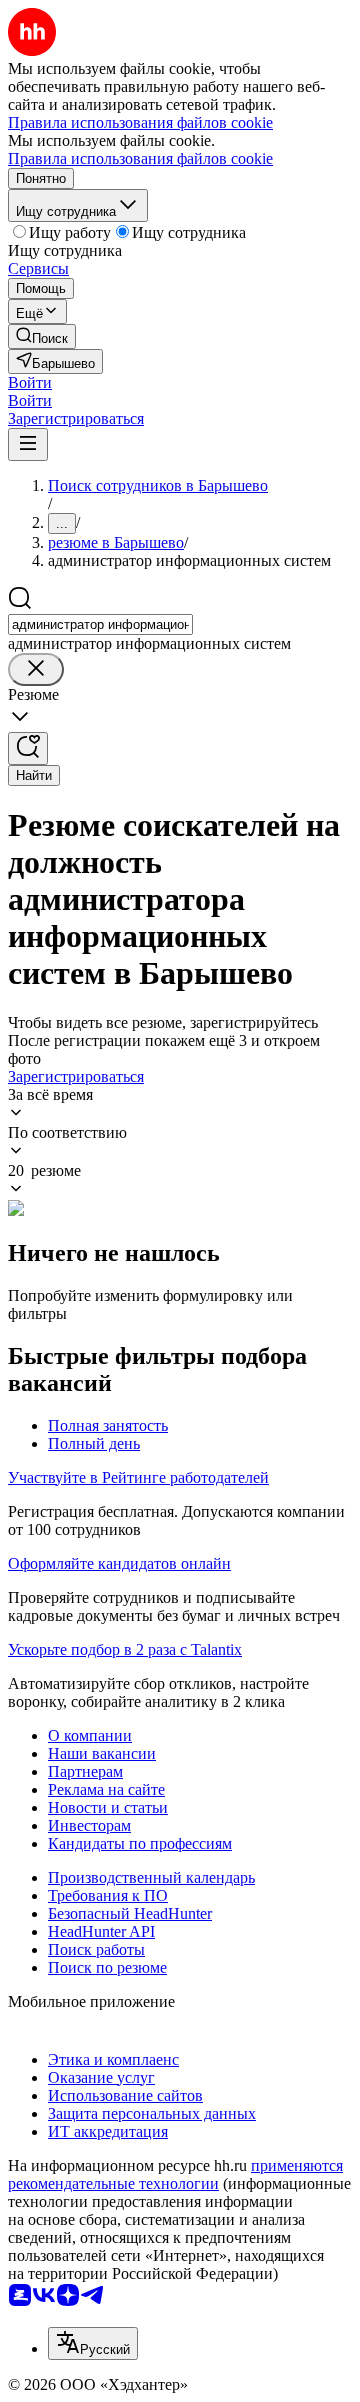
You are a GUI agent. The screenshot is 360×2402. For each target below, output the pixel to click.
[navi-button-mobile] (28, 444)
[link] (42, 336)
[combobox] (100, 624)
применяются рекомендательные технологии (175, 2174)
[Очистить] (36, 669)
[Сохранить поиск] (28, 748)
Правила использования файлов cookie (140, 158)
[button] (30, 382)
